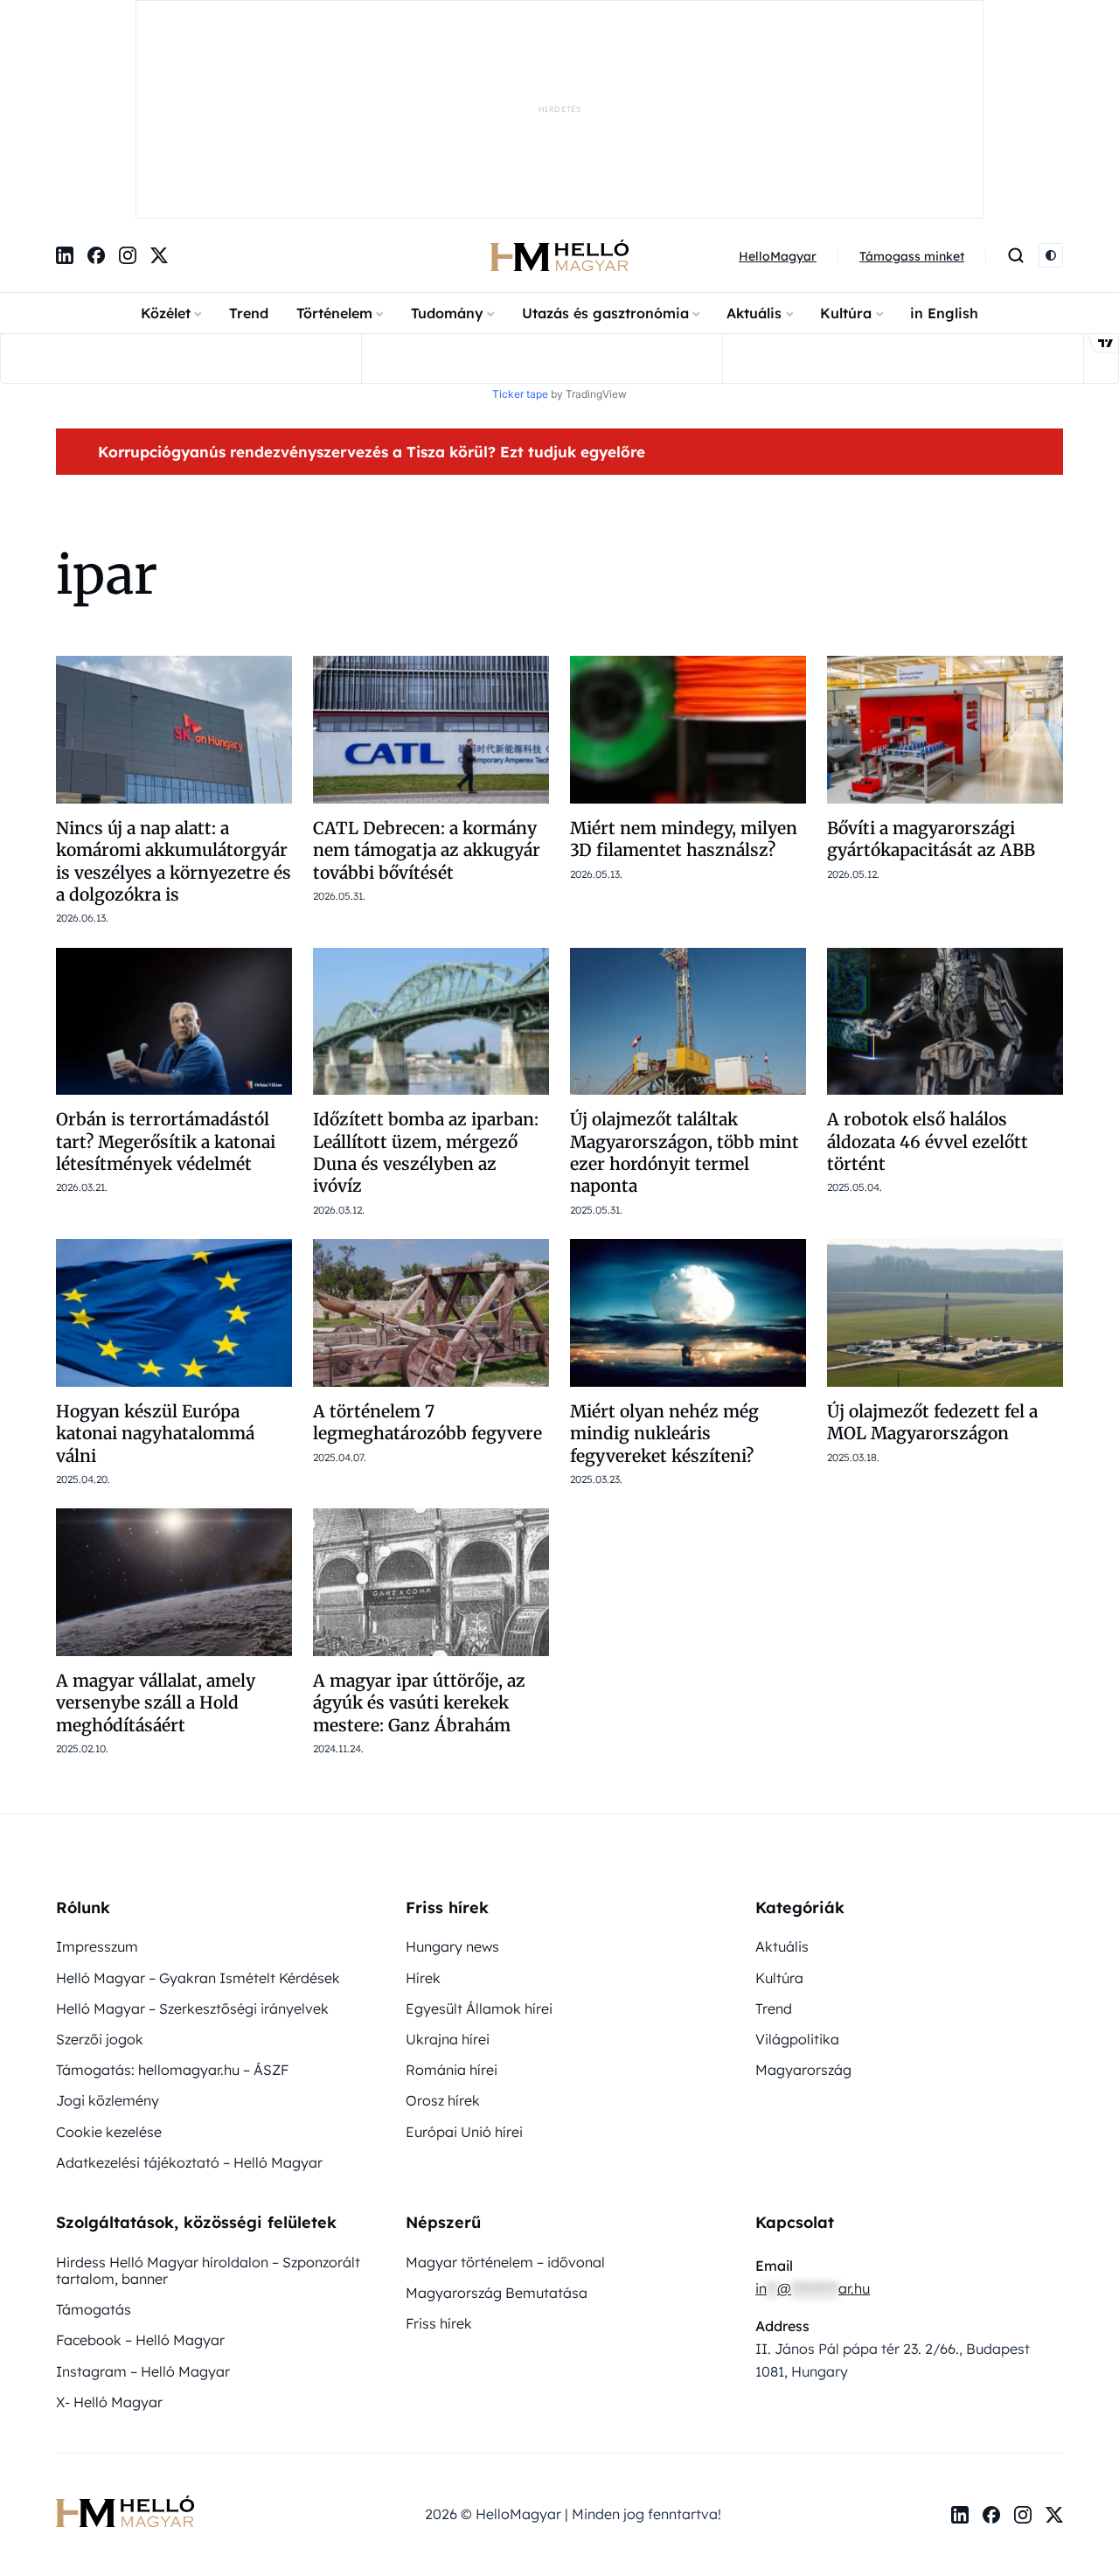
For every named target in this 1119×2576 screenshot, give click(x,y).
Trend (249, 132)
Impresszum (97, 1765)
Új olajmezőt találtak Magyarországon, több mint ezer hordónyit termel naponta (685, 971)
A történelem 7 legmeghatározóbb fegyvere (427, 1241)
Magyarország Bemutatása (497, 2112)
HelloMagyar (778, 75)
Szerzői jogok (100, 1858)
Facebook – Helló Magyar (140, 2159)
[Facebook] (96, 74)
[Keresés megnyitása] (1016, 74)
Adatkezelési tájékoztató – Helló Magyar (189, 1981)
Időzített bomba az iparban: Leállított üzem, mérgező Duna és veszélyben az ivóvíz (426, 971)
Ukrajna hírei (448, 1858)
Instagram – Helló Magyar (143, 2190)
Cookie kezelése (109, 1951)
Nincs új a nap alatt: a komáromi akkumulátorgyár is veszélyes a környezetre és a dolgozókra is (174, 680)
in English (944, 132)
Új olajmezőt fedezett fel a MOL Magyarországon (932, 1241)
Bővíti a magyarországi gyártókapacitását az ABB (933, 658)
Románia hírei (452, 1889)
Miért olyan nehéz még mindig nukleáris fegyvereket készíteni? (664, 1253)
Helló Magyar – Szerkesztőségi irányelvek (192, 1828)
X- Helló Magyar (109, 2221)
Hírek (423, 1797)
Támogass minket (912, 75)
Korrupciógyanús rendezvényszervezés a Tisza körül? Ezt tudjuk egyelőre (372, 271)
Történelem (334, 132)
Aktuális (754, 132)
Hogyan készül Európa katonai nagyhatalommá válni (155, 1253)
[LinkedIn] (65, 74)
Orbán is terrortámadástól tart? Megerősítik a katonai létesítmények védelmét (166, 961)
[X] (159, 74)
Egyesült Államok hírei (479, 1828)
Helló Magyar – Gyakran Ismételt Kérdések (198, 1797)
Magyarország (803, 1889)
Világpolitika (797, 1858)
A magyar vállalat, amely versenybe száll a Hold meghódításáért (156, 1522)
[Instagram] (128, 74)
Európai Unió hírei (464, 1951)
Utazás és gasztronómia (605, 132)
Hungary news (452, 1765)
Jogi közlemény (108, 1919)
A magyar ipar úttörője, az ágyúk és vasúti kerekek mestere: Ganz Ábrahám (419, 1522)
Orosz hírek (443, 1919)
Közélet (166, 132)
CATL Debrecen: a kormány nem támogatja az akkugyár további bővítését (427, 669)
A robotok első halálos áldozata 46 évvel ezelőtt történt (928, 961)
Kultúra (846, 132)
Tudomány (447, 132)
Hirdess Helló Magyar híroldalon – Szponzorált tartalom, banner (208, 2089)
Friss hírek (439, 2142)
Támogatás (94, 2128)
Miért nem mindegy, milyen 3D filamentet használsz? (684, 658)
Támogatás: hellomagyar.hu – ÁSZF (172, 1889)
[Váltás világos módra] (1051, 74)
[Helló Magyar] (559, 74)
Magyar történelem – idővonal (505, 2081)
